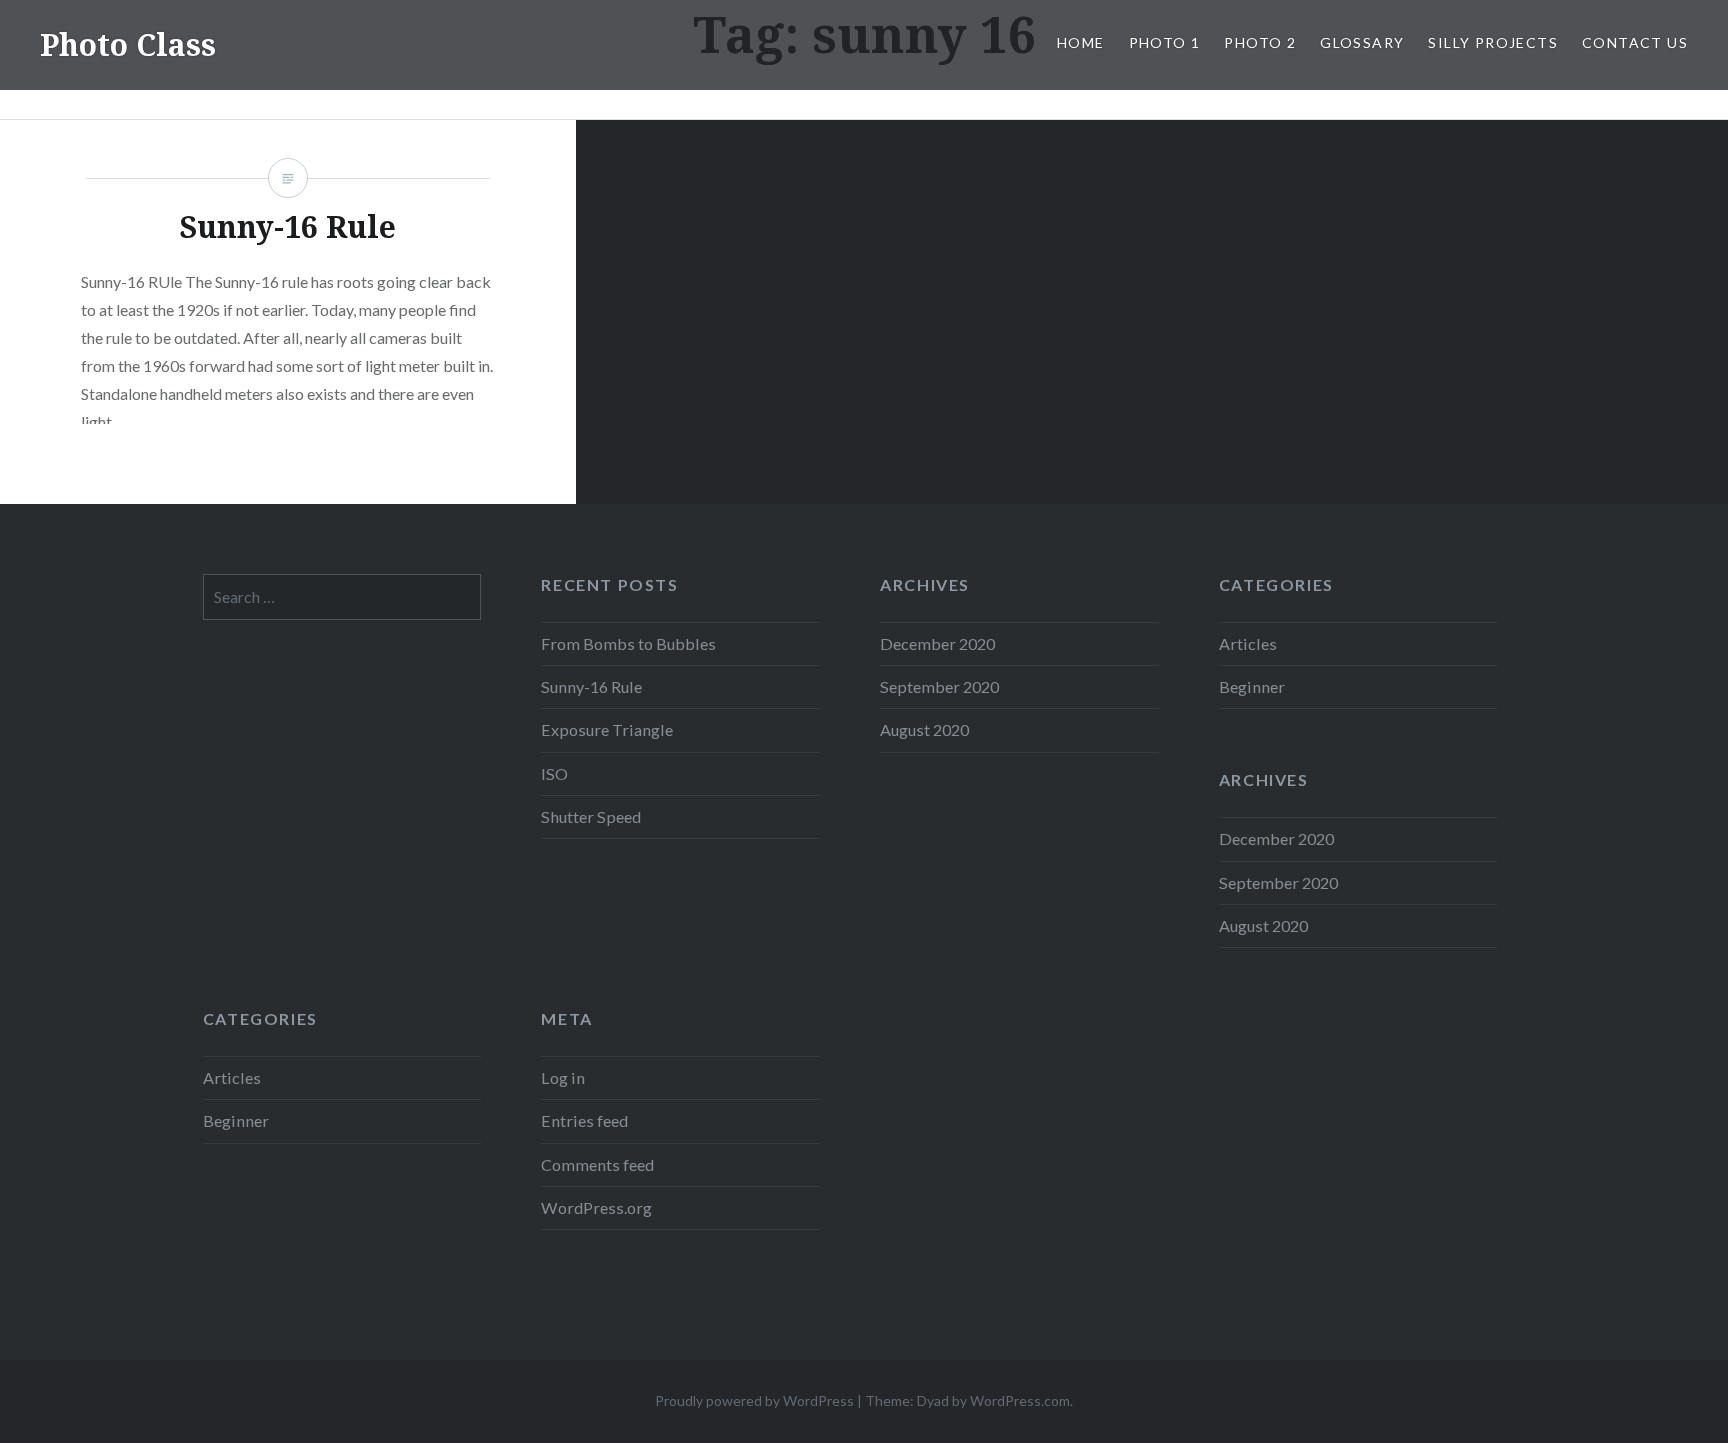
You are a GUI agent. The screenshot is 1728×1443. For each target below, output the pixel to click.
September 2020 (939, 686)
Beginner (1252, 686)
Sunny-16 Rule (591, 686)
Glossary (1362, 42)
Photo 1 (1165, 42)
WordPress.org (596, 1207)
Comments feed (597, 1164)
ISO (554, 773)
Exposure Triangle (607, 729)
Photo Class (128, 44)
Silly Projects (1493, 42)
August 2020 (924, 729)
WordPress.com (1020, 1400)
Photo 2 (1260, 42)
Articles (1248, 643)
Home (1081, 42)
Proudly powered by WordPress (754, 1400)
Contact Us (1635, 42)
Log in (563, 1077)
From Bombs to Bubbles (628, 643)
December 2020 (937, 643)
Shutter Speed (591, 816)
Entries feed (584, 1120)
